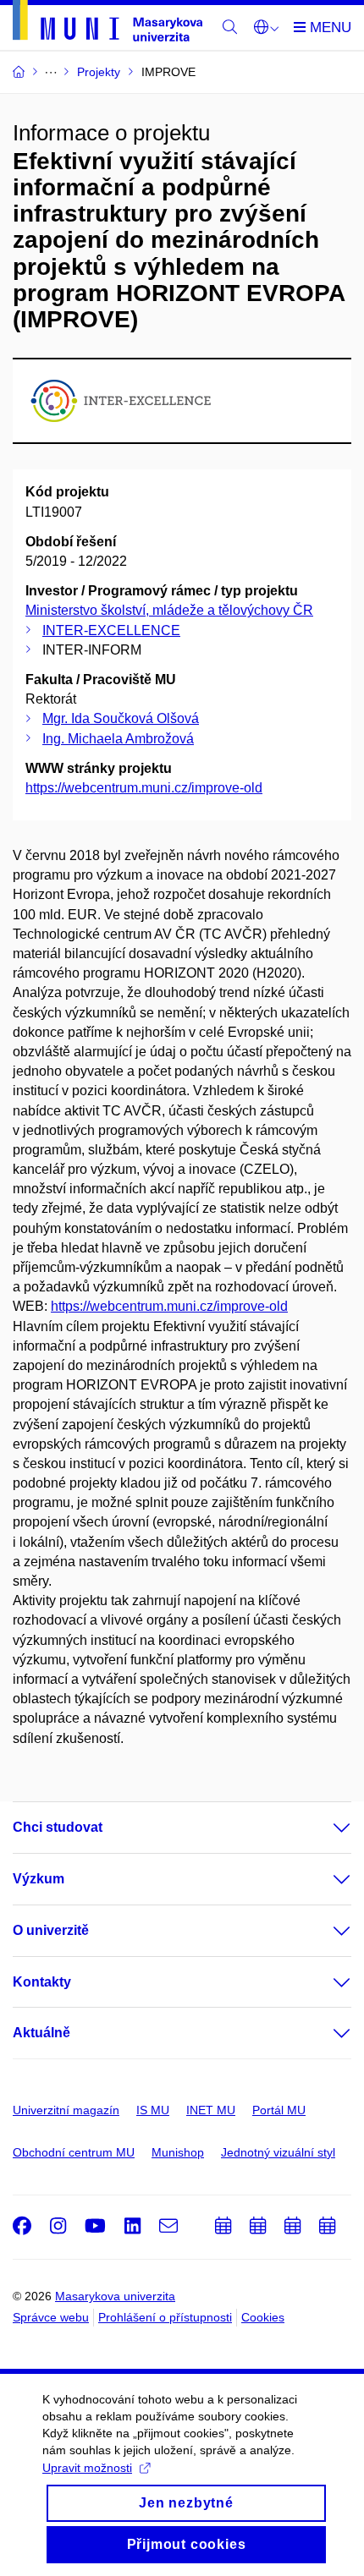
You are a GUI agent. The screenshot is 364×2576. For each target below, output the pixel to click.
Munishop (178, 2152)
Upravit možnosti (87, 2468)
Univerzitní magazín (66, 2110)
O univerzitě (51, 1930)
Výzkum (39, 1879)
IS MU (153, 2110)
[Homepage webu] (108, 24)
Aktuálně (41, 2033)
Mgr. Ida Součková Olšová (121, 718)
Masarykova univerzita (115, 2296)
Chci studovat (58, 1827)
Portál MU (279, 2110)
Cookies (263, 2317)
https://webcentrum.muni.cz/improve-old (144, 788)
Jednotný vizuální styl (278, 2152)
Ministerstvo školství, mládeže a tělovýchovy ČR (169, 610)
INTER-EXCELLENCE (111, 630)
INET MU (211, 2110)
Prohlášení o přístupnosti (165, 2317)
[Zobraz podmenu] (325, 1828)
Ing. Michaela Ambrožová (118, 739)
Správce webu (51, 2317)
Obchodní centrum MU (74, 2152)
